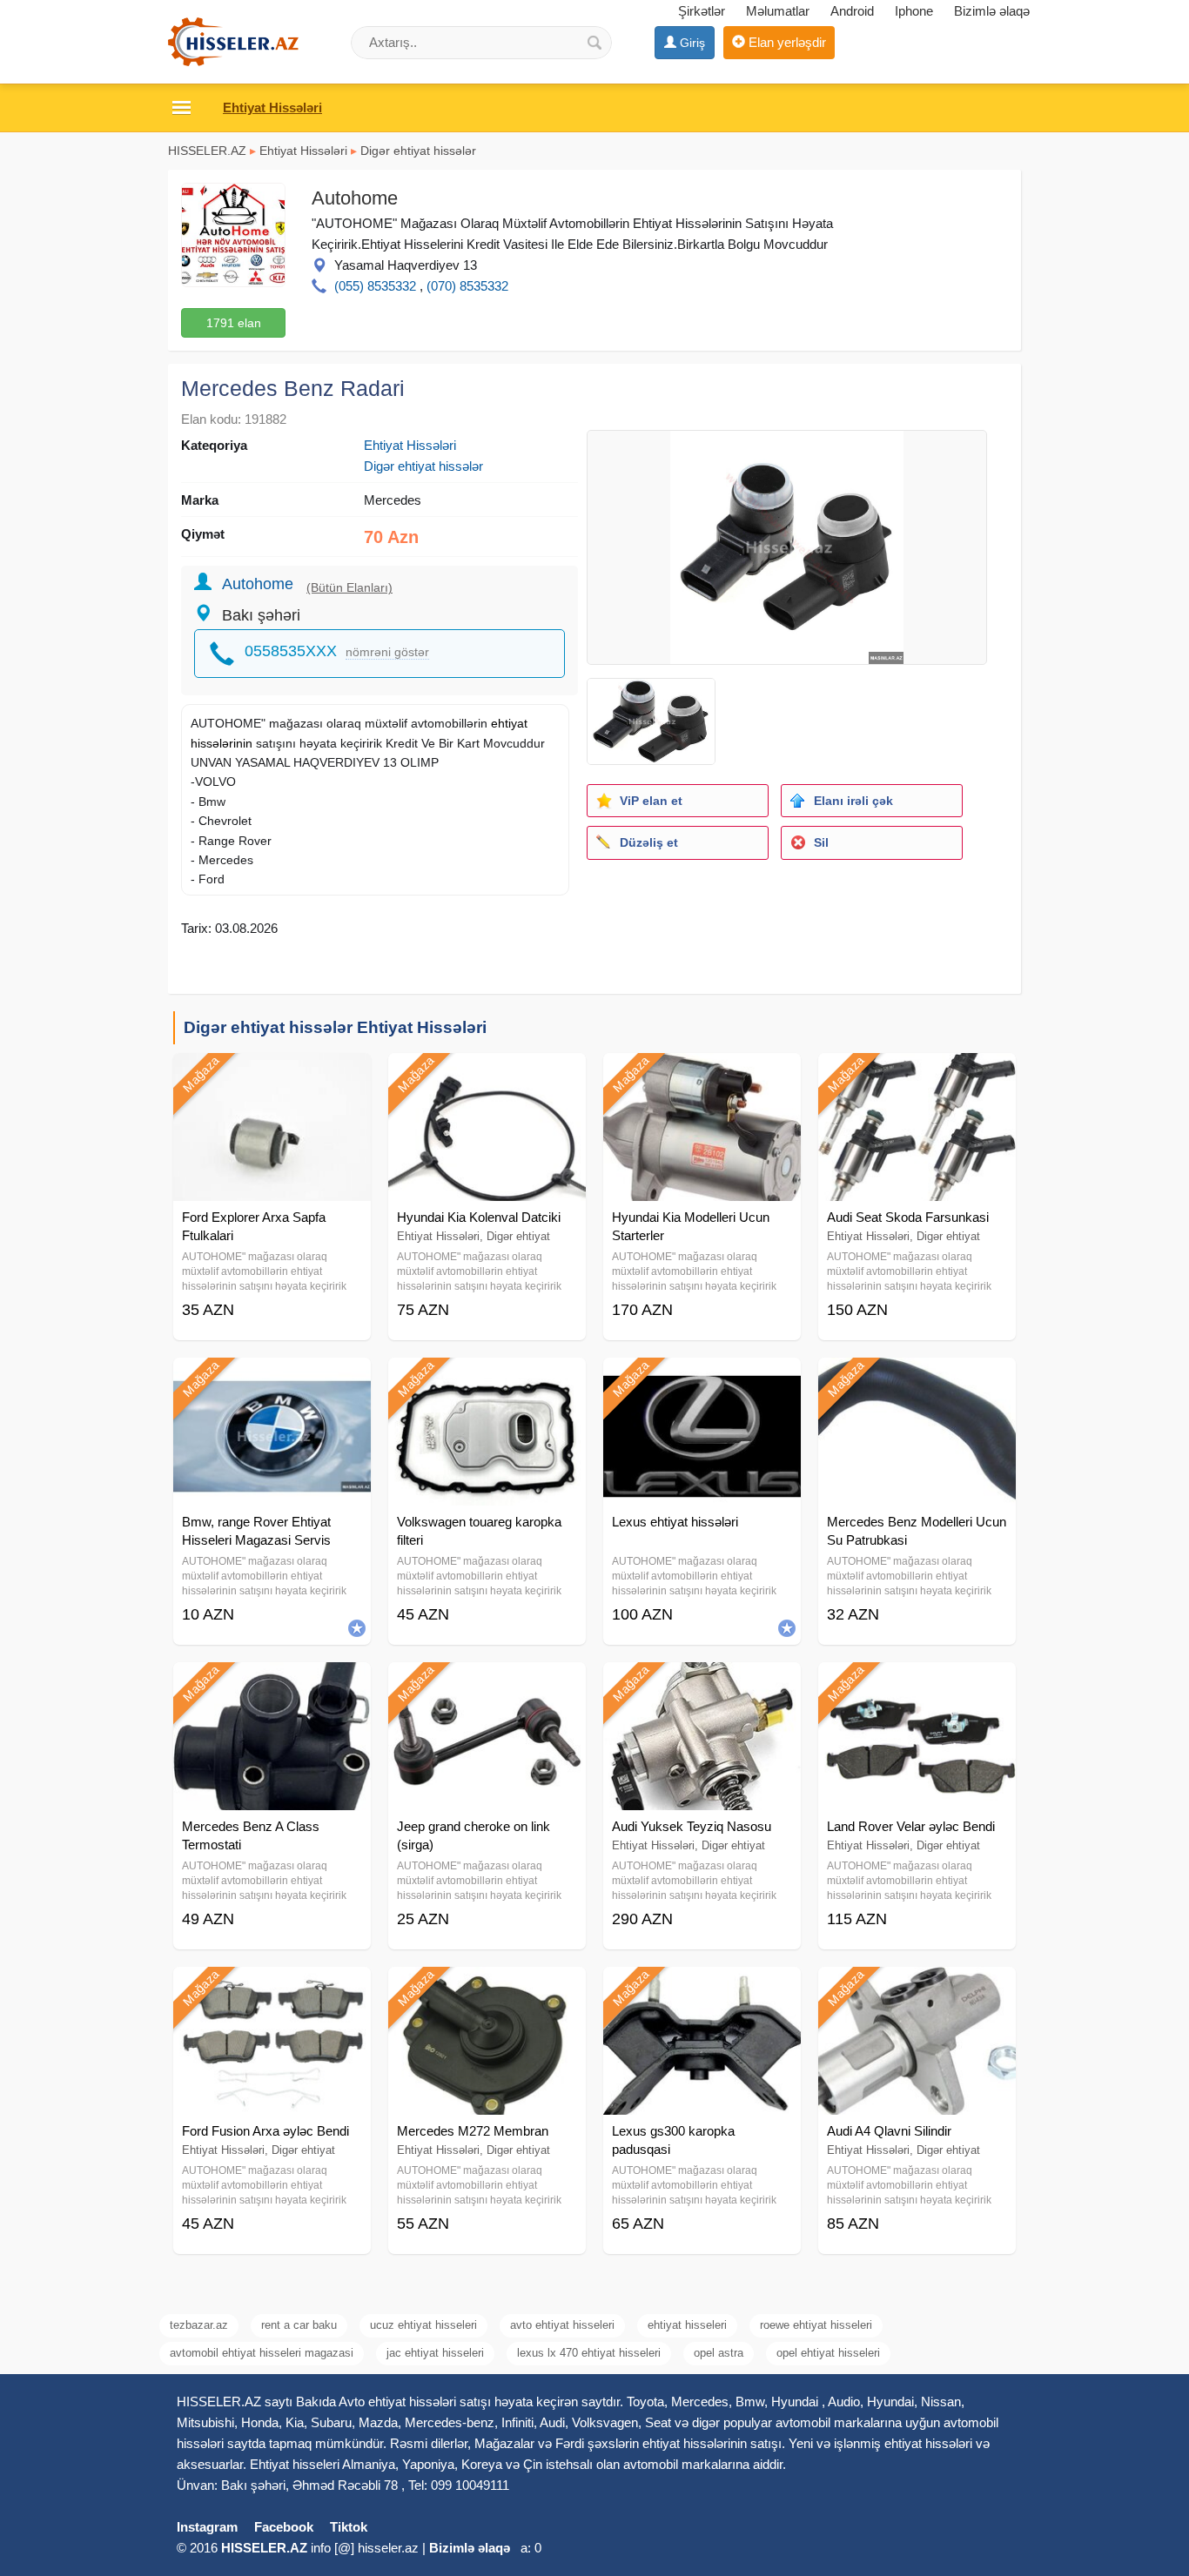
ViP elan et (651, 801)
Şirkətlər (702, 11)
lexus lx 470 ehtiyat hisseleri (589, 2353)
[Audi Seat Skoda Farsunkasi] (917, 1075)
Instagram (207, 2527)
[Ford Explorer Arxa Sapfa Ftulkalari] (272, 1075)
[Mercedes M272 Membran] (487, 1989)
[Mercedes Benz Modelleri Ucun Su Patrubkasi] (917, 1379)
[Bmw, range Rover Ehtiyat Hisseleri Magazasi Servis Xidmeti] (272, 1379)
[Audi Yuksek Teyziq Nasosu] (702, 1684)
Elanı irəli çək (853, 801)
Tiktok (349, 2527)
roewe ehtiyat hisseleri (816, 2325)
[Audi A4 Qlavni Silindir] (917, 1989)
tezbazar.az (199, 2325)
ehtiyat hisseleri (687, 2325)
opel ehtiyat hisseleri (828, 2353)
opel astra (719, 2353)
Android (852, 11)
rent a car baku (299, 2325)
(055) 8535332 (375, 286)
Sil (821, 842)
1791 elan (234, 323)
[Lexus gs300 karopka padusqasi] (702, 1989)
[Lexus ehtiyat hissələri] (702, 1379)
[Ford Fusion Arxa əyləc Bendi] (272, 1989)
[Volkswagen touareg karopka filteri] (487, 1379)
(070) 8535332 (467, 286)
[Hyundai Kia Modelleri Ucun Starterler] (702, 1075)
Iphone (914, 11)
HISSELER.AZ (207, 151)
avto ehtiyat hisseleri (562, 2325)
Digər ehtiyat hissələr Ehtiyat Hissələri (335, 1027)
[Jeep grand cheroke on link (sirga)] (487, 1684)
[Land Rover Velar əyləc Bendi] (917, 1684)
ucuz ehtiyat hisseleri (423, 2325)
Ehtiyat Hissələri (303, 151)
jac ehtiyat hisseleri (435, 2353)
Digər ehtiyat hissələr (418, 151)
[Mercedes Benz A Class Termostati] (272, 1684)
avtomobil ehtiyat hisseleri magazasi (262, 2353)
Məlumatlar (778, 11)
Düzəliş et (649, 842)
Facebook (284, 2527)
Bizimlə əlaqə (992, 11)
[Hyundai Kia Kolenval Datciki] (487, 1075)
